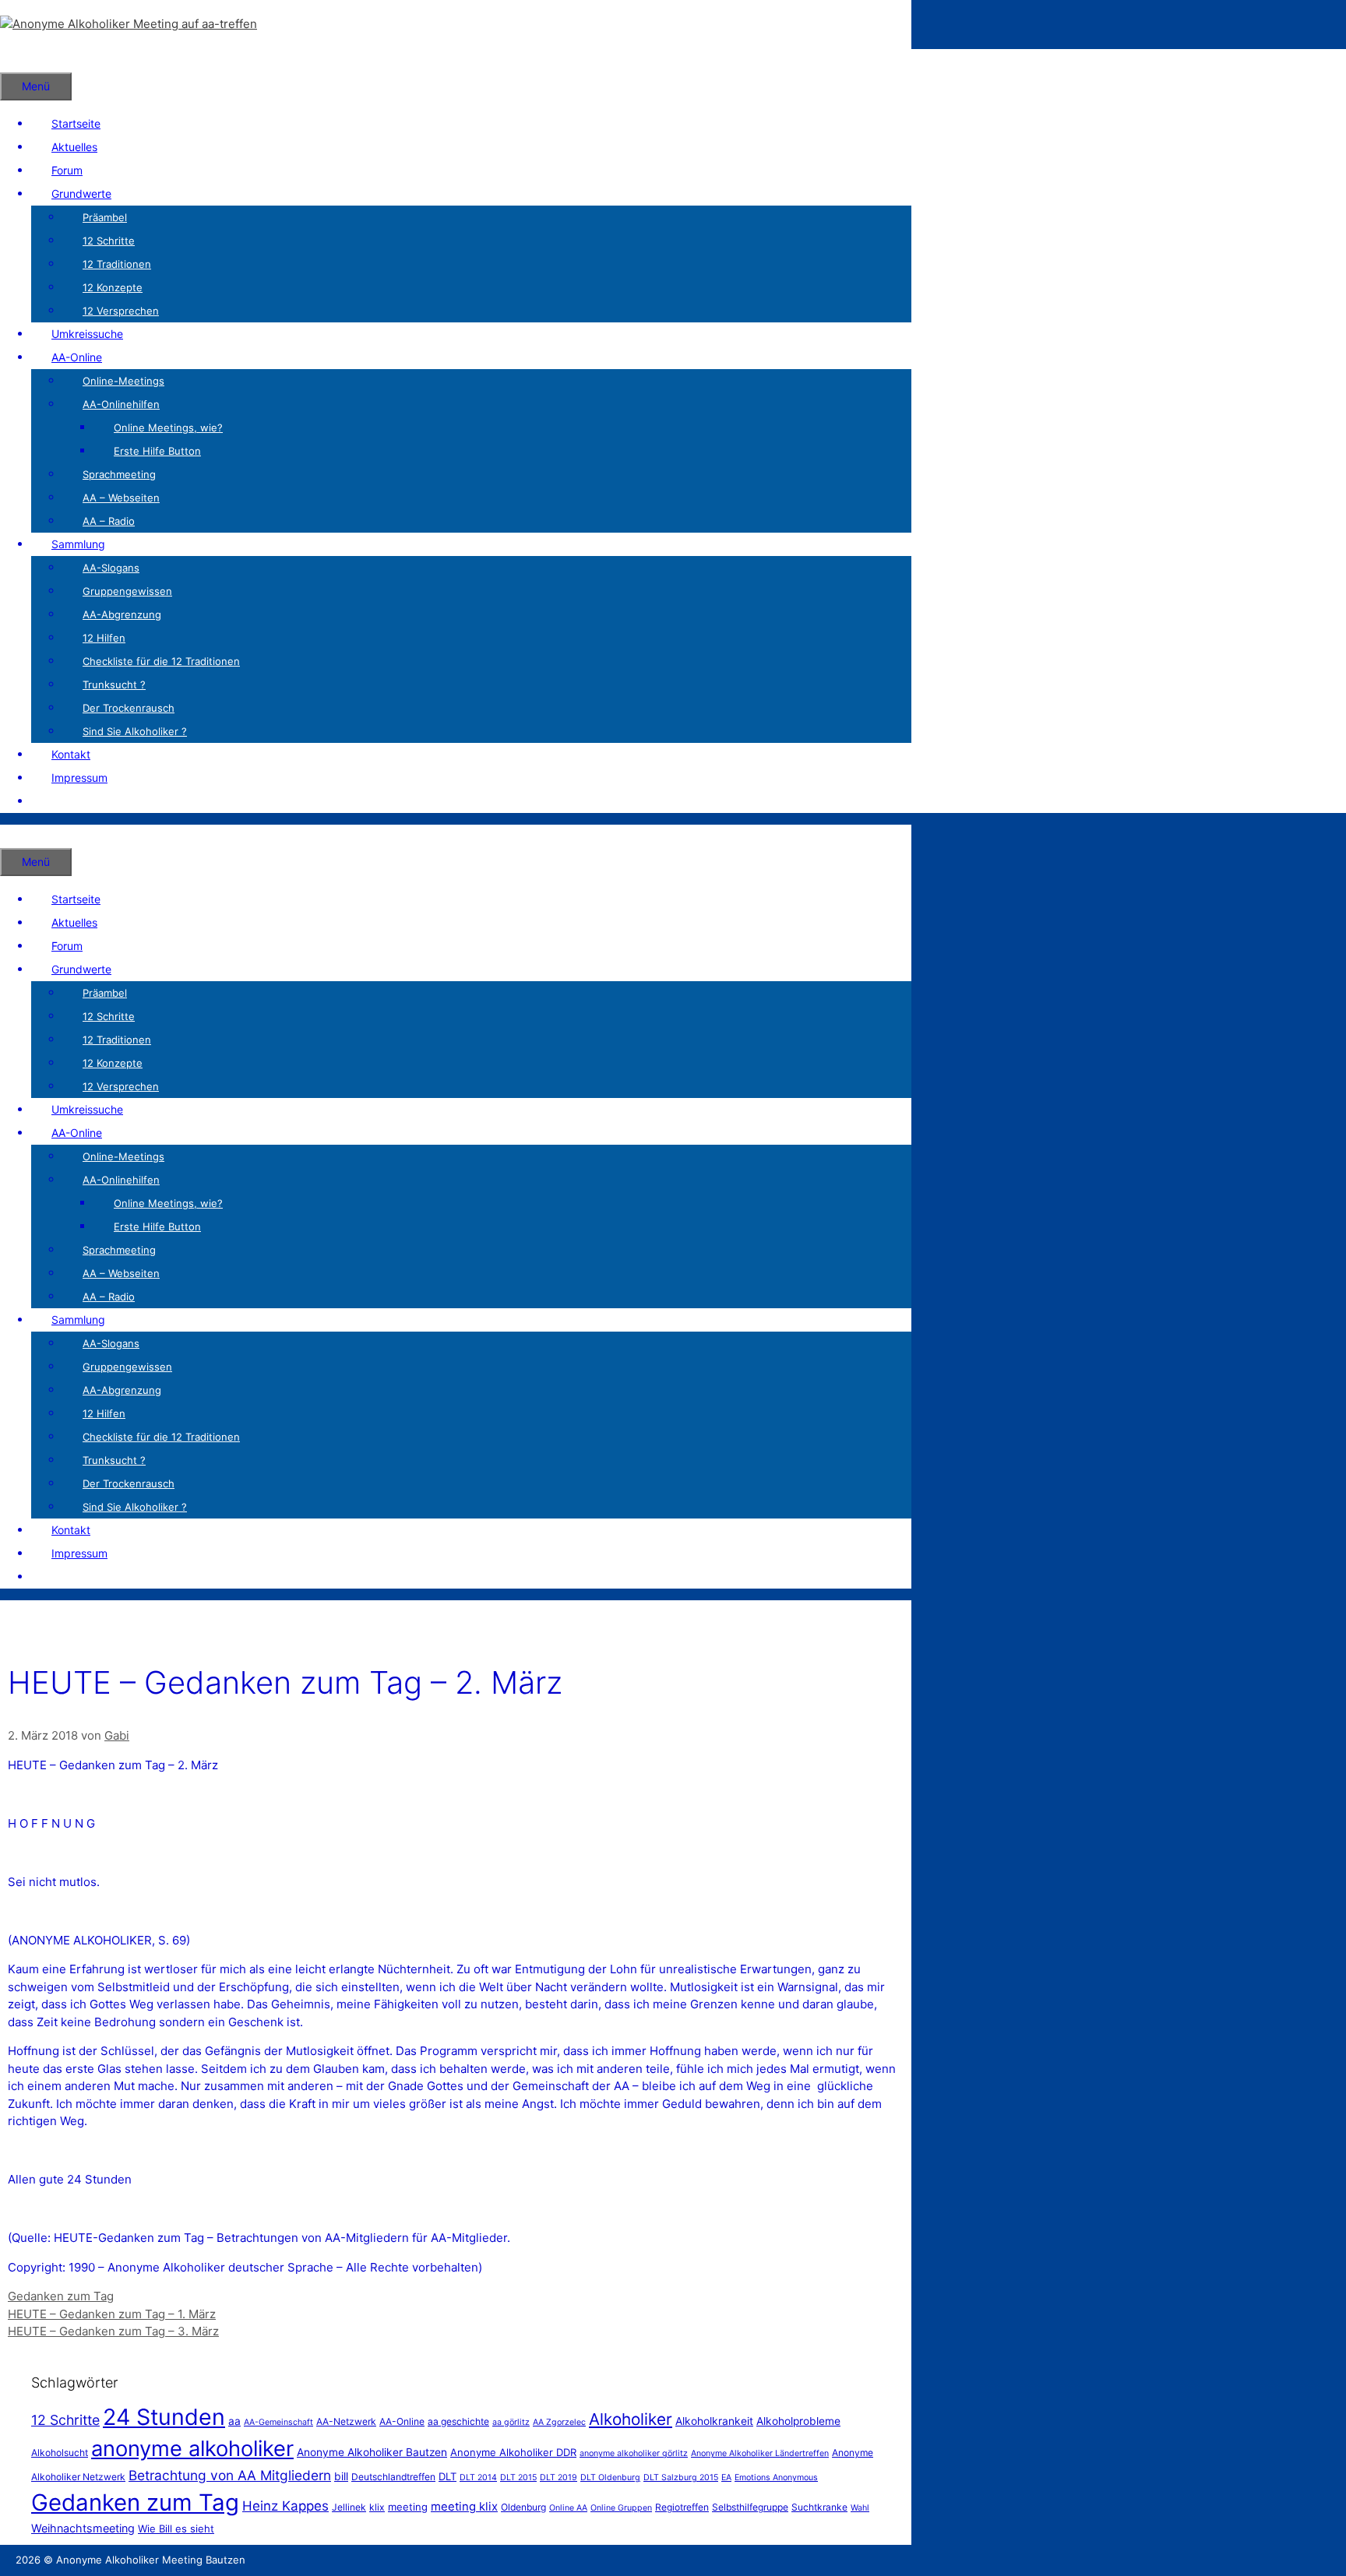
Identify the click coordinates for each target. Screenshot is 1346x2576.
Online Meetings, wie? (168, 428)
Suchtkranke (819, 2507)
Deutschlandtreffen (393, 2477)
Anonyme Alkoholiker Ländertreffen (760, 2453)
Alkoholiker (631, 2419)
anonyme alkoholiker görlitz (634, 2453)
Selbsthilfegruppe (750, 2507)
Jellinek (349, 2507)
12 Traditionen (117, 264)
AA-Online (77, 357)
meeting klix (464, 2506)
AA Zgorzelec (559, 2422)
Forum (67, 170)
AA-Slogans (111, 568)
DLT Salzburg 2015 (681, 2477)
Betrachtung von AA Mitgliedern (230, 2475)
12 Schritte (109, 241)
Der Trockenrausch (129, 708)
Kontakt (71, 754)
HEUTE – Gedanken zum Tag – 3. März (113, 2331)
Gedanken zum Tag (61, 2296)
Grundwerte (81, 194)
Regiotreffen (682, 2507)
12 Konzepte (113, 287)
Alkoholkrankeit (714, 2421)
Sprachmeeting (119, 474)
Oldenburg (523, 2507)
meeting (408, 2507)
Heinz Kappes (285, 2506)
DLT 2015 (518, 2477)
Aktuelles (74, 147)
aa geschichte (458, 2421)
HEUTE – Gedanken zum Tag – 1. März (112, 2314)
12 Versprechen (121, 311)
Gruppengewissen (127, 591)
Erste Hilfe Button (157, 451)
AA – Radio (109, 521)
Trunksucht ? (114, 684)
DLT (447, 2476)
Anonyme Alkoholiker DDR (513, 2452)
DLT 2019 (558, 2477)
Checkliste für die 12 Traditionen (161, 661)
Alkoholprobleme (798, 2421)
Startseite (76, 123)
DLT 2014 (478, 2477)
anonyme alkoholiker (192, 2449)
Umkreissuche (87, 334)
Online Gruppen (621, 2508)
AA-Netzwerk (346, 2421)
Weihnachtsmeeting (83, 2528)
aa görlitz (511, 2422)
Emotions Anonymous (776, 2477)
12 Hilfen (104, 638)
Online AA (568, 2508)
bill (341, 2476)
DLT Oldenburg (610, 2477)
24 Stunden (164, 2417)
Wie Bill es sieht (176, 2528)
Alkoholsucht (60, 2453)
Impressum (79, 778)
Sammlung (78, 544)
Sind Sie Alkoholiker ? (135, 731)
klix (377, 2507)
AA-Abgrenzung (122, 614)
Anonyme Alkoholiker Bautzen (372, 2452)
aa (234, 2421)
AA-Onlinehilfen (121, 404)
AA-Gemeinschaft (278, 2422)
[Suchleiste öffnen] (20, 60)
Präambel (105, 217)
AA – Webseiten (121, 498)
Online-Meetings (123, 381)
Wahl (860, 2508)
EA (726, 2477)
